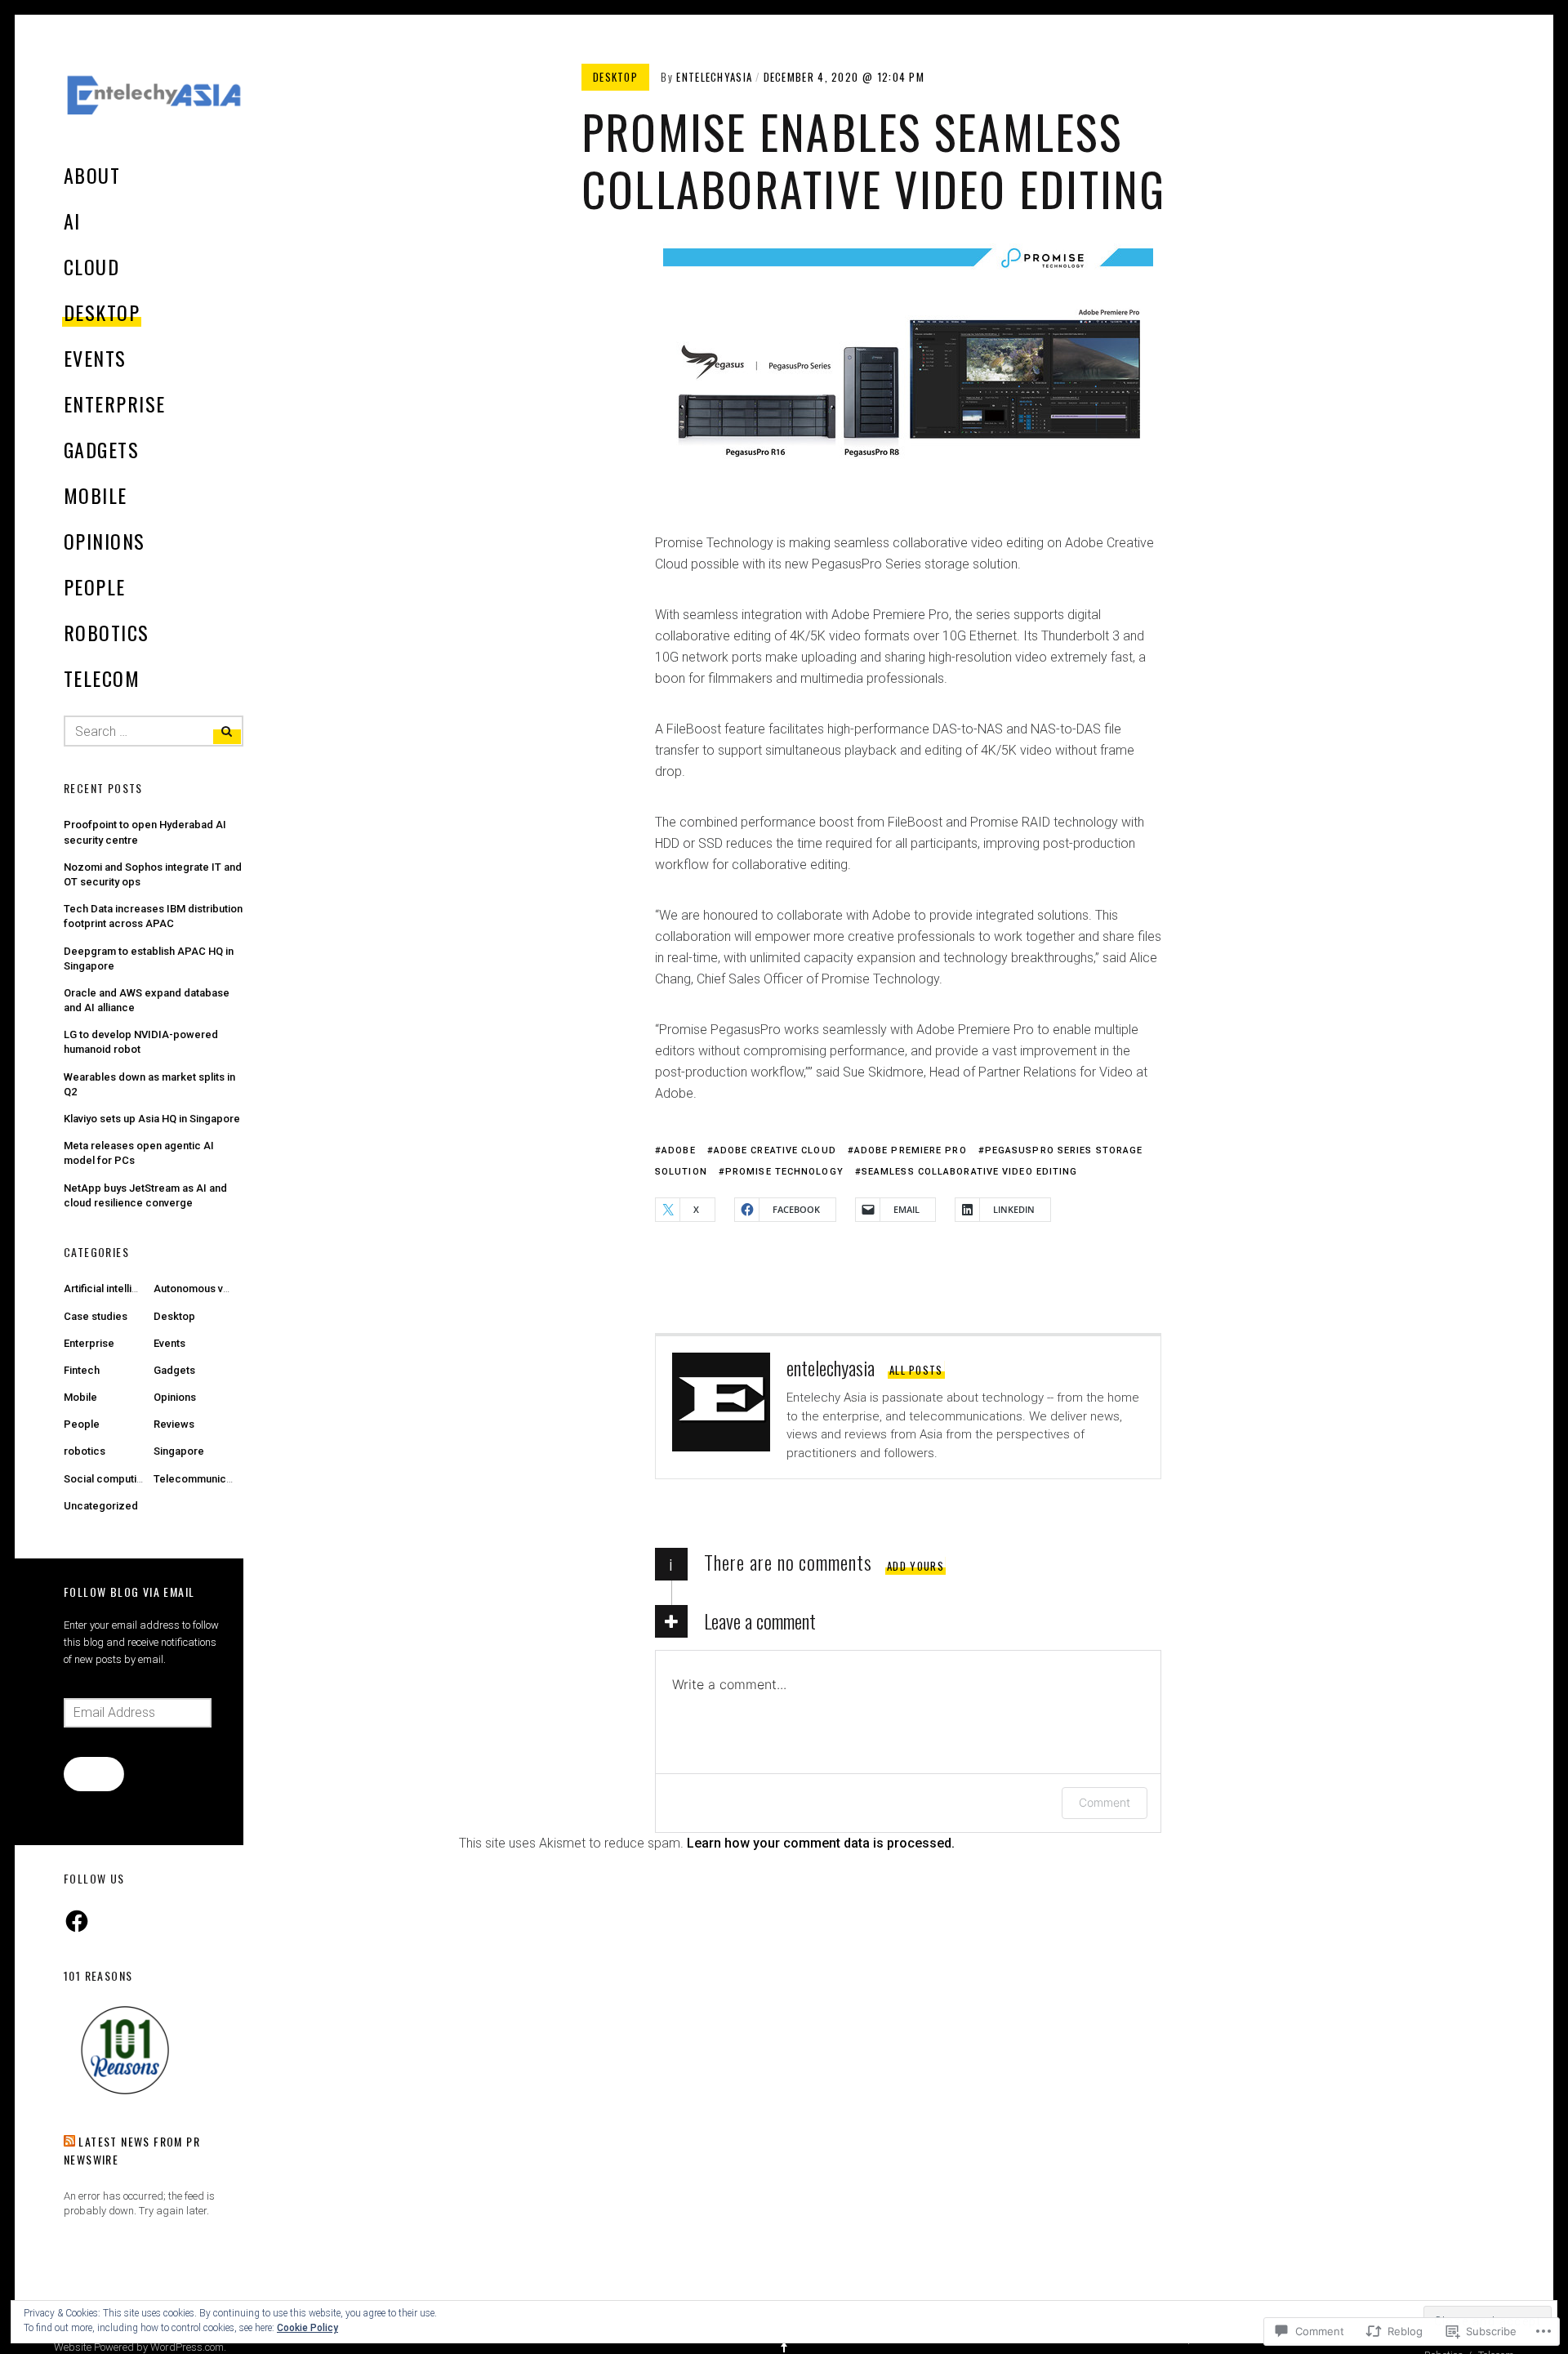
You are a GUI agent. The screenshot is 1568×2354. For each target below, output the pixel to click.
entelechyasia (714, 77)
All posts (916, 1370)
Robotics (107, 632)
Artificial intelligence (114, 1288)
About (92, 175)
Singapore (179, 1451)
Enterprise (114, 403)
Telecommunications (205, 1479)
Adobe (679, 1150)
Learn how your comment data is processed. (821, 1843)
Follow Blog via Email (129, 1592)
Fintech (82, 1370)
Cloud (91, 266)
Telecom (102, 678)
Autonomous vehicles (206, 1288)
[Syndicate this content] (69, 2141)
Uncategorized (101, 1506)
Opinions (105, 541)
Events (95, 358)
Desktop (102, 312)
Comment (1105, 1802)
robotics (85, 1451)
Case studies (96, 1316)
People (95, 586)
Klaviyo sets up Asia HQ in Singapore (152, 1119)
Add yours (915, 1566)
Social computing (106, 1479)
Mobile (96, 495)
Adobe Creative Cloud (775, 1150)
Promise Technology (784, 1172)
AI (72, 221)
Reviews (174, 1424)
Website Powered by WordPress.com (139, 2347)
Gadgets (101, 449)
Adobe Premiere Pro (911, 1150)
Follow (94, 1773)
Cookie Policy (307, 2328)
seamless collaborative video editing (970, 1172)
